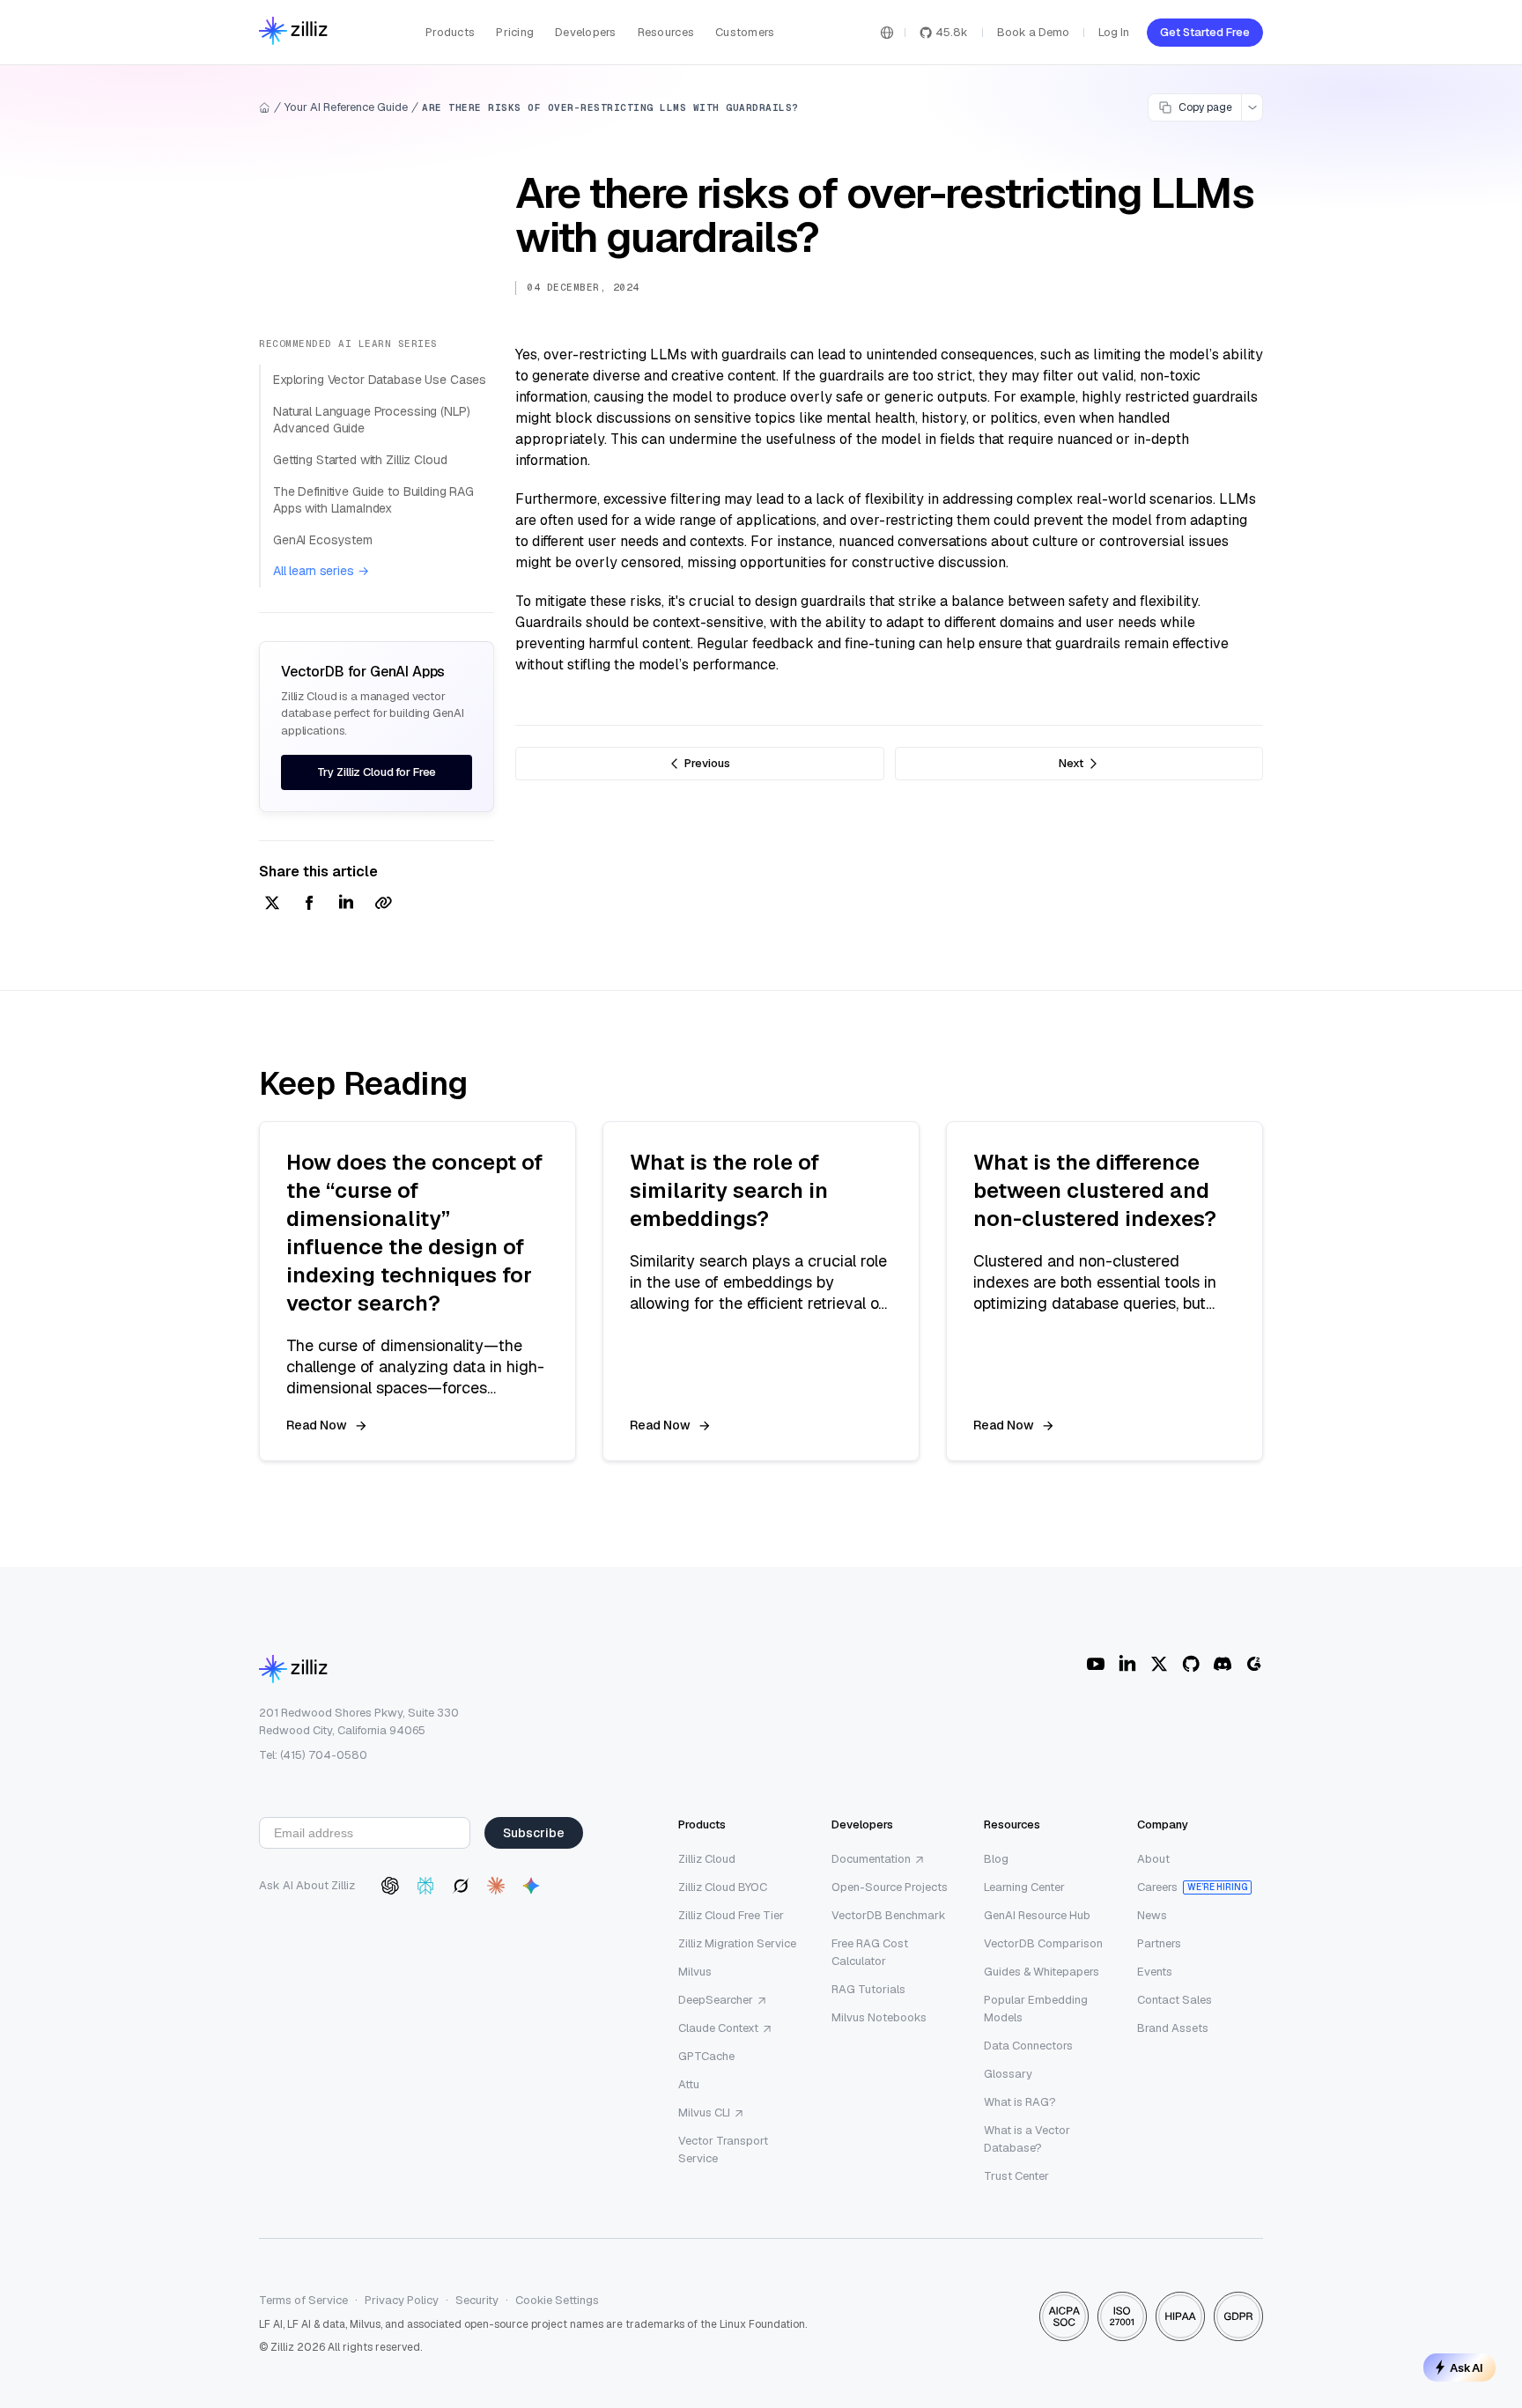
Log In (1114, 32)
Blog (996, 1859)
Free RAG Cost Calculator (870, 1952)
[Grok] (461, 1886)
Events (1155, 1972)
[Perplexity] (425, 1886)
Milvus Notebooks (879, 2017)
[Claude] (496, 1886)
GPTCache (706, 2056)
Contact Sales (1175, 2000)
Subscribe (534, 1833)
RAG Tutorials (868, 1989)
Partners (1159, 1943)
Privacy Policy (402, 2300)
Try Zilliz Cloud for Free (377, 772)
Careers (1157, 1887)
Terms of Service (303, 2300)
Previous (707, 763)
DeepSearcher (716, 2000)
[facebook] (309, 904)
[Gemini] (531, 1886)
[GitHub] (1191, 1664)
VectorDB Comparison (1043, 1943)
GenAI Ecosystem (323, 540)
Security (477, 2300)
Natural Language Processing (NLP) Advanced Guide (371, 420)
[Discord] (1223, 1664)
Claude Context (718, 2028)
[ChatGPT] (390, 1886)
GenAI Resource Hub (1037, 1915)
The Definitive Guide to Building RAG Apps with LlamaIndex (373, 500)
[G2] (1254, 1664)
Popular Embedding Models (1036, 2009)
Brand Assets (1173, 2028)
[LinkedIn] (1127, 1664)
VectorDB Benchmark (889, 1915)
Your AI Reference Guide (346, 107)
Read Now (317, 1425)
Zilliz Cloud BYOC (723, 1887)
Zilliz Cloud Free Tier (731, 1915)
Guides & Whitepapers (1042, 1972)
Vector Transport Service (723, 2149)
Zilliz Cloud (707, 1859)
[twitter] (272, 904)
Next (1071, 763)
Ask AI (1467, 2367)
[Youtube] (1096, 1664)
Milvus (695, 1972)
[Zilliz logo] (293, 32)
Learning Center (1024, 1887)
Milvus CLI (704, 2113)
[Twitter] (1159, 1664)
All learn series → (321, 571)
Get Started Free (1205, 32)
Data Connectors (1028, 2046)
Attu (689, 2084)
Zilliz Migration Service (737, 1943)
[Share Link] (383, 904)
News (1152, 1915)
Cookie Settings (557, 2300)
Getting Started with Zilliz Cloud (360, 460)
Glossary (1008, 2074)
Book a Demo (1033, 32)
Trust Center (1016, 2176)
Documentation (871, 1859)
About (1153, 1859)
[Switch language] (887, 33)
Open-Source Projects (890, 1887)
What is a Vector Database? (1027, 2139)
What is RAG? (1020, 2102)
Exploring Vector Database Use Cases (380, 380)
